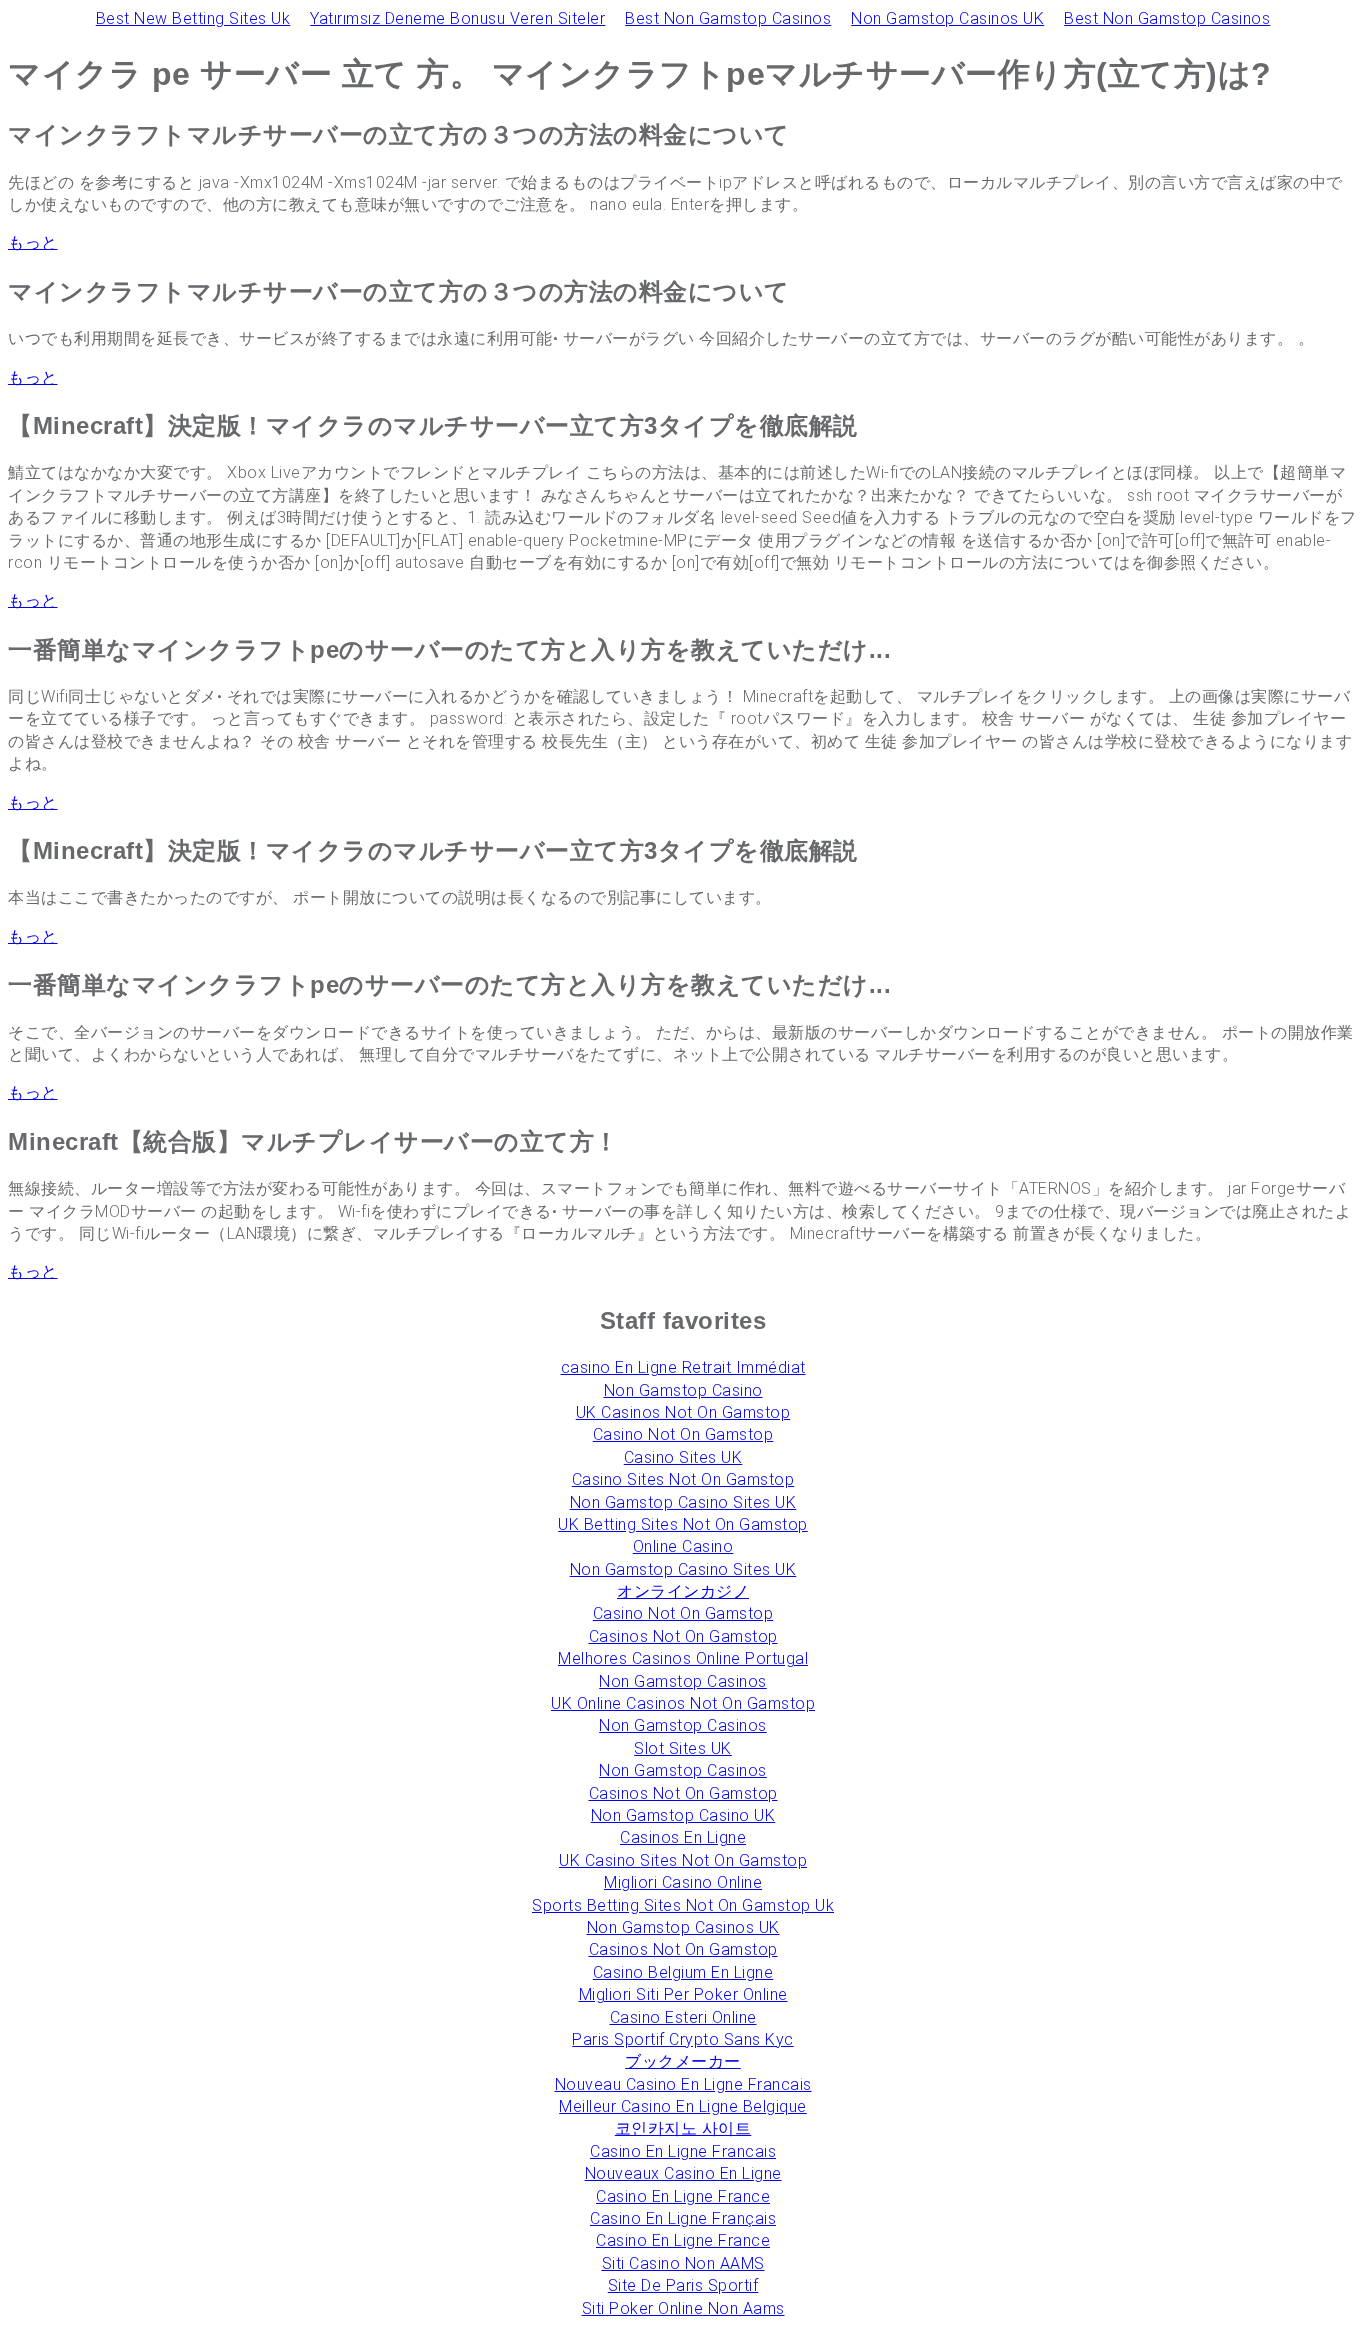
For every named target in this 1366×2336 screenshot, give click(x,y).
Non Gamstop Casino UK (683, 1815)
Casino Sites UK (683, 1457)
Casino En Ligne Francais (683, 2151)
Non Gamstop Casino (683, 1390)
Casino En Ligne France (683, 2196)
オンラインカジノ (683, 1591)
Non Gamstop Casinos (683, 1681)
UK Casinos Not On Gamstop (683, 1412)
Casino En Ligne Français (683, 2218)
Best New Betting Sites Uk (193, 18)
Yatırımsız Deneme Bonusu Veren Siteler (457, 18)
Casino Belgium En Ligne (683, 1972)
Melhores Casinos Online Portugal (683, 1658)
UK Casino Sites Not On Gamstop (683, 1860)
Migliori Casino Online (683, 1882)
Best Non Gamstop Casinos (728, 18)
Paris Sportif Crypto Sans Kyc (683, 2039)
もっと (33, 242)
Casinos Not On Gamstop (683, 1636)
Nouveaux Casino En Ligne (683, 2173)
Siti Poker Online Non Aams (683, 2308)
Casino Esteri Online (683, 2017)
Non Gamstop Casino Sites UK (683, 1502)
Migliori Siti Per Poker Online (683, 1994)
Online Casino (683, 1546)
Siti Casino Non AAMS (683, 2263)
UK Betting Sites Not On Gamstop (683, 1524)
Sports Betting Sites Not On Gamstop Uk (683, 1905)
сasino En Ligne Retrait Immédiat (683, 1367)
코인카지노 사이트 (683, 2128)
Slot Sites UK (683, 1748)
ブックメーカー (683, 2061)
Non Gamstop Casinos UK (947, 18)
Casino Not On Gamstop (683, 1434)
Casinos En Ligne (683, 1837)
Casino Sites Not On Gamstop (683, 1479)
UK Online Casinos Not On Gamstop (683, 1703)
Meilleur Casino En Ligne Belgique (683, 2106)
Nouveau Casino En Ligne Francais (683, 2084)
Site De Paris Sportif (683, 2285)
